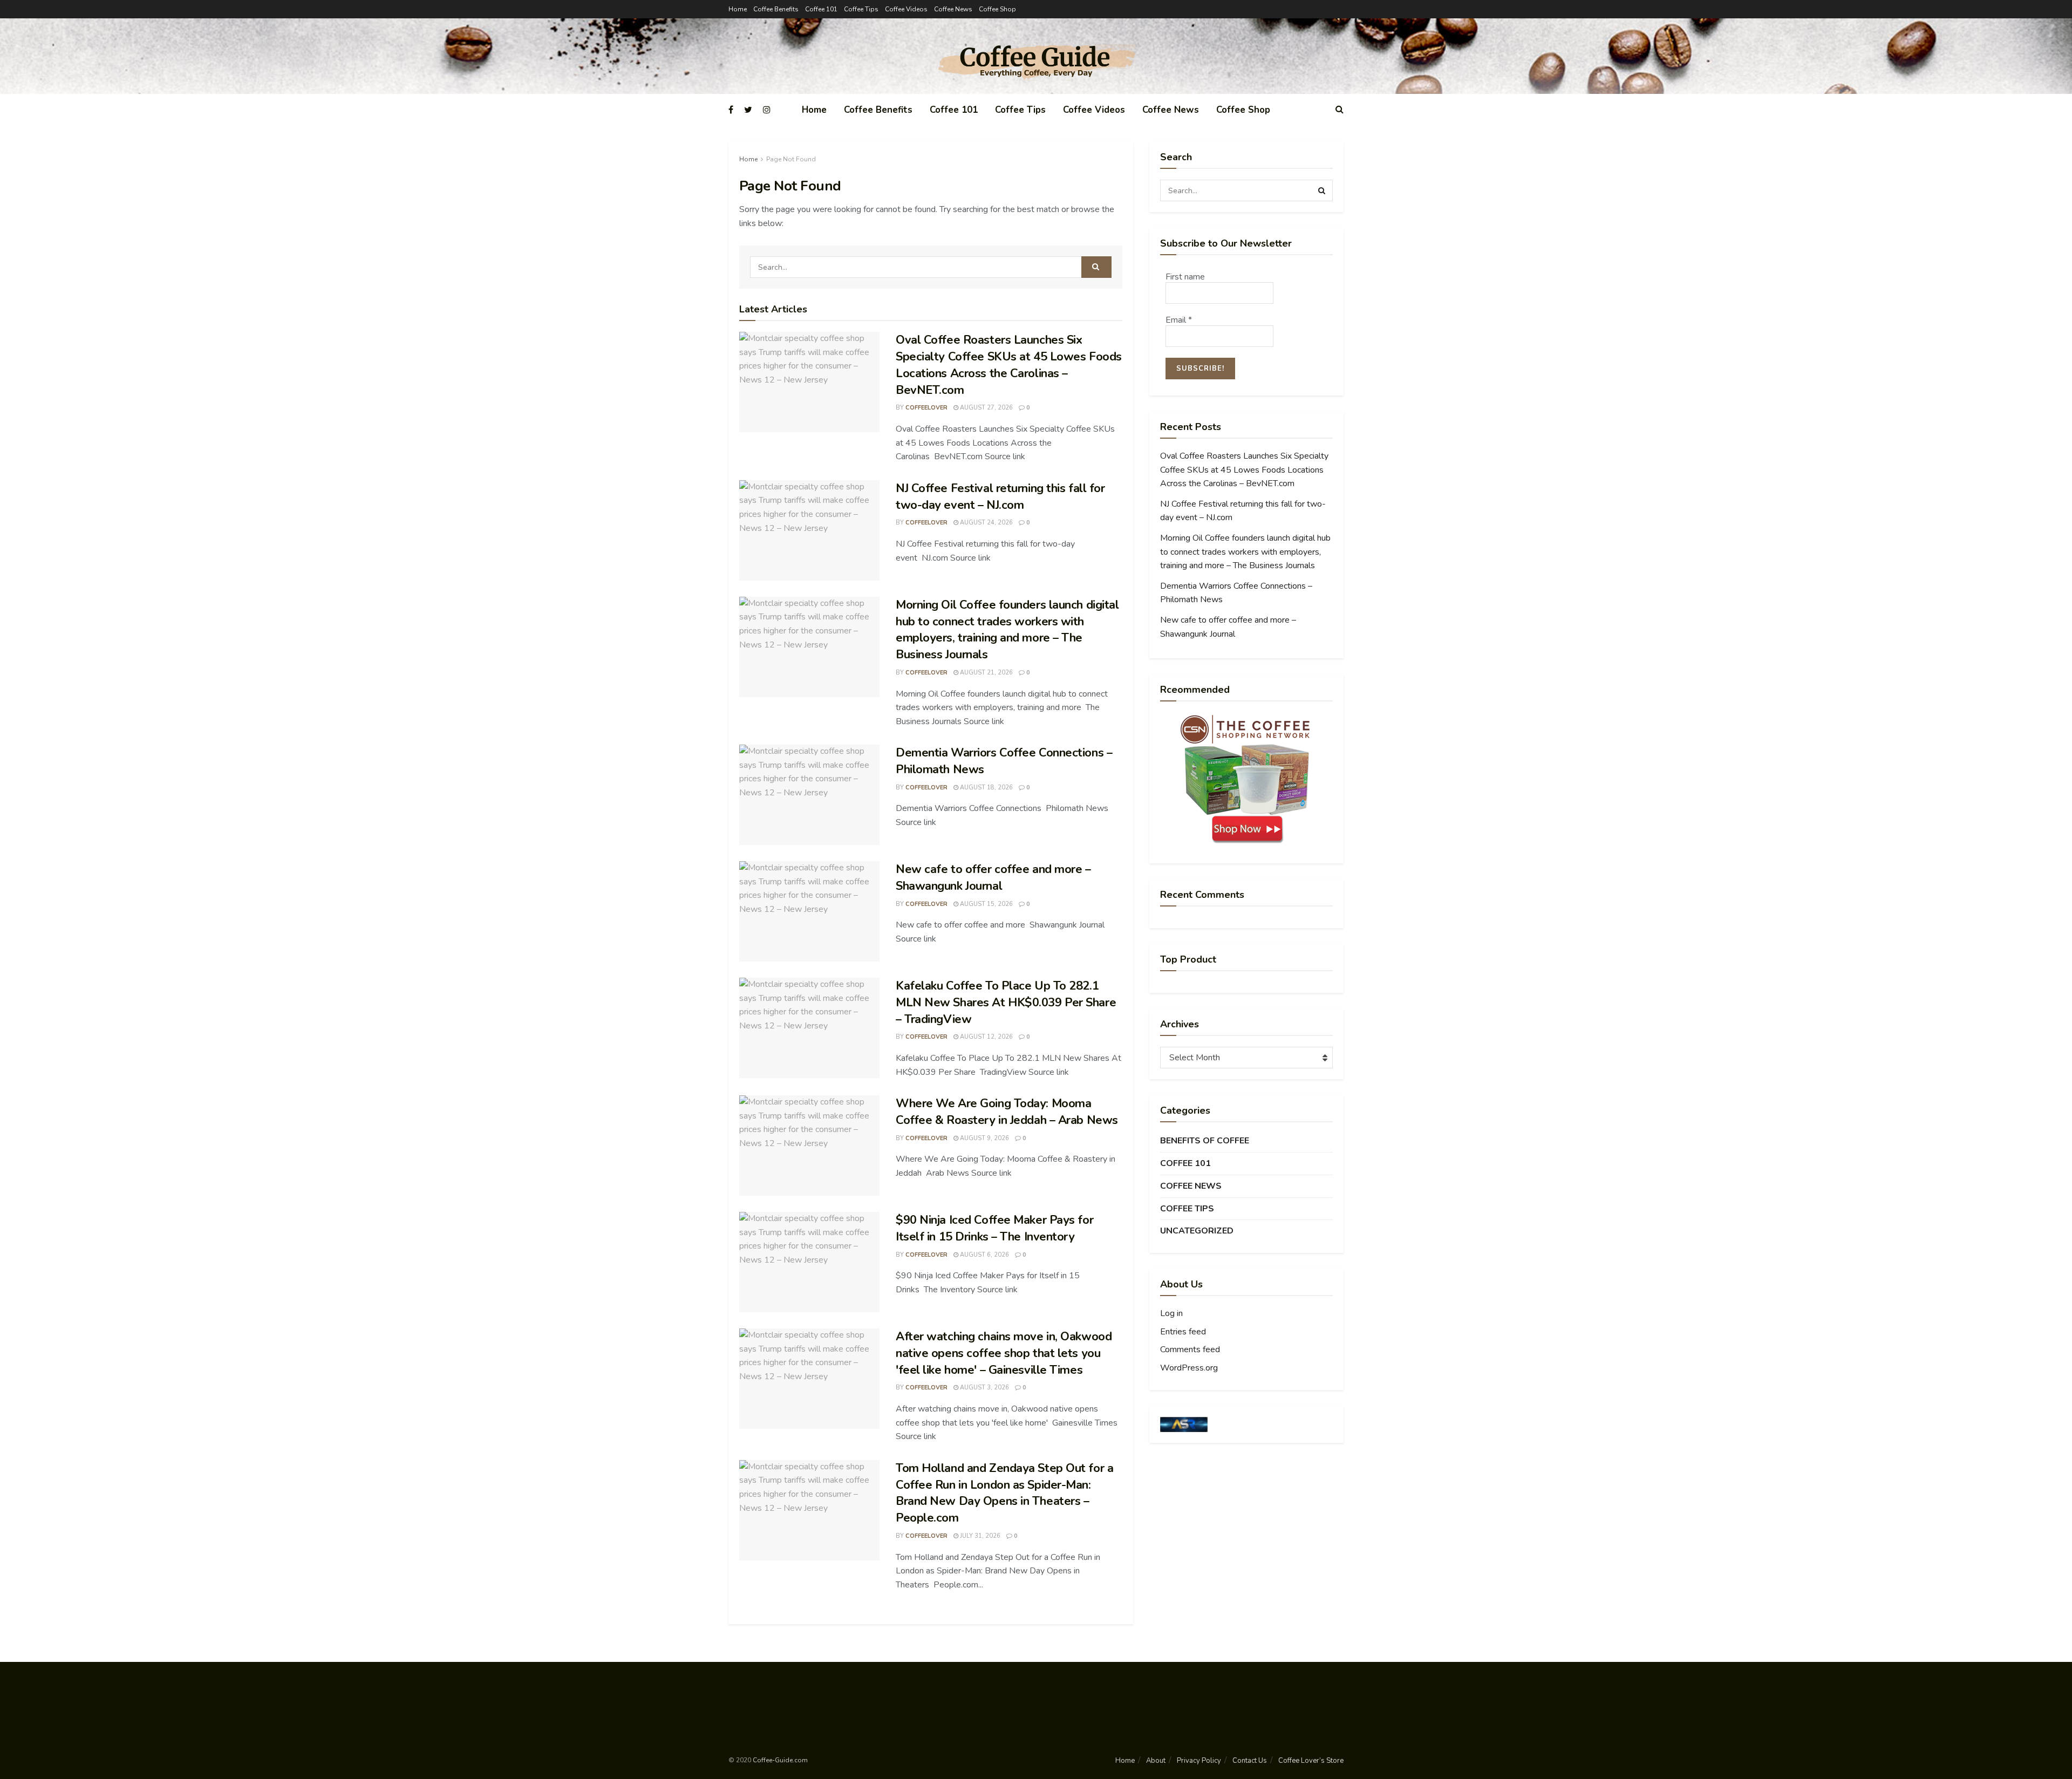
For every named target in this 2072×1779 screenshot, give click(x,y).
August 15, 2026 (986, 904)
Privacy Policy (1199, 1761)
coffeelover (926, 408)
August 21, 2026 (986, 673)
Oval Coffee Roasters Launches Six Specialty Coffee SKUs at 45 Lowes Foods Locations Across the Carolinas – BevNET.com (1009, 365)
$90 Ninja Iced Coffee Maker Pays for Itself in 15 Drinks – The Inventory (994, 1228)
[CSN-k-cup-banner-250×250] (1246, 779)
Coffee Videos (906, 9)
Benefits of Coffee (1205, 1141)
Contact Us (1250, 1761)
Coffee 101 (821, 9)
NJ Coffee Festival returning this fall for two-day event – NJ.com (1000, 497)
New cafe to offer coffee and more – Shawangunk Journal (993, 878)
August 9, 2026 (984, 1138)
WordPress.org (1189, 1368)
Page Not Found (791, 159)
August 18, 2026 (986, 788)
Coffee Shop (997, 9)
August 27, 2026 (986, 408)
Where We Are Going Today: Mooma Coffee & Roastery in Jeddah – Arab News (1007, 1112)
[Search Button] (1096, 267)
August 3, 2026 (984, 1388)
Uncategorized (1197, 1231)
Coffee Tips (861, 9)
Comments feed (1190, 1349)
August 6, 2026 (984, 1255)
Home (738, 9)
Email (1179, 320)
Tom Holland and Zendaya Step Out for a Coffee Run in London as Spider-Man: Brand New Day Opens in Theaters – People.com (1004, 1493)
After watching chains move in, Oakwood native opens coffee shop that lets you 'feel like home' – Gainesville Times (1004, 1353)
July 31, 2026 (979, 1536)
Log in (1171, 1313)
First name (1185, 277)
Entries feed (1183, 1332)
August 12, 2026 (986, 1037)
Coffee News (953, 9)
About (1156, 1761)
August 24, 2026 (986, 523)
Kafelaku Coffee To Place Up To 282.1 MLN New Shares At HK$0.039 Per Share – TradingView (1006, 1003)
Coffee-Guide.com (780, 1760)
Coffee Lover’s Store (1311, 1761)
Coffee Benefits (776, 9)
